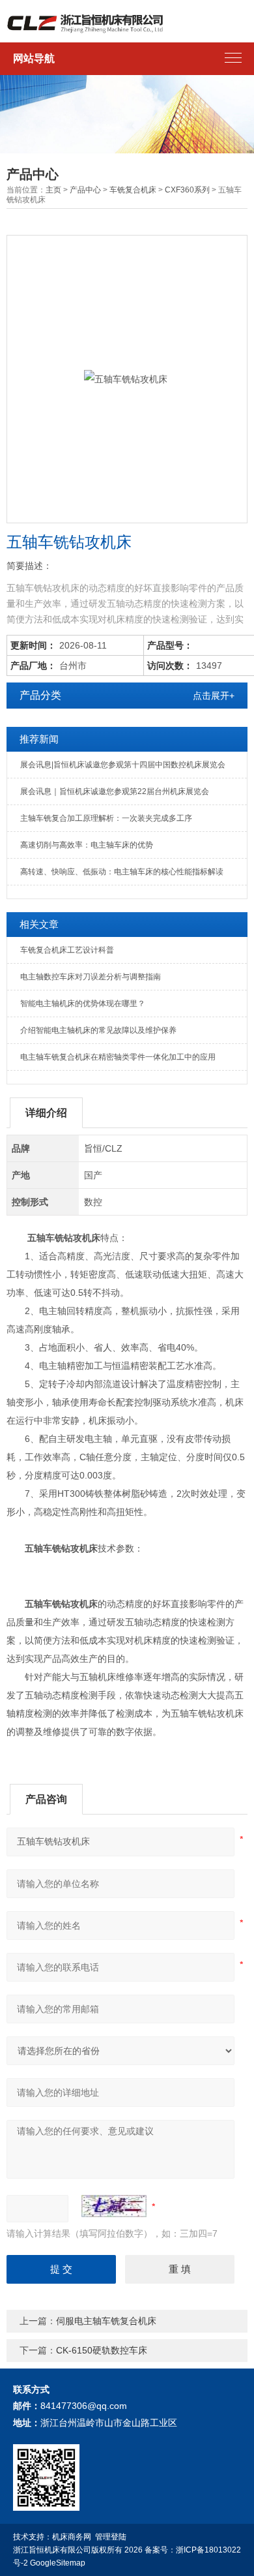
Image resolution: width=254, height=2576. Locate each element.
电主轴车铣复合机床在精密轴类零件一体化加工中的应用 (118, 1057)
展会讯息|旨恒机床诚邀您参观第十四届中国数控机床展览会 (123, 765)
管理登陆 (111, 2537)
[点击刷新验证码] (114, 2206)
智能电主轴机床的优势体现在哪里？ (83, 1004)
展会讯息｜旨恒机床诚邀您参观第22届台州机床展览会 (115, 791)
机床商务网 (72, 2537)
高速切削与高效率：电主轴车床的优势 (87, 845)
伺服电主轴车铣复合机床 (106, 2321)
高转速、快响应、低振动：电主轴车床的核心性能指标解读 (122, 872)
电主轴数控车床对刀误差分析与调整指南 (91, 977)
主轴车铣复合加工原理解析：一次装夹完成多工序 (106, 818)
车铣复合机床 (133, 190)
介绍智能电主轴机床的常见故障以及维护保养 (98, 1030)
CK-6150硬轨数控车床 (102, 2350)
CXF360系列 (187, 190)
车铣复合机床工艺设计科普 (67, 950)
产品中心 (85, 190)
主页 (53, 190)
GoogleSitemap (58, 2563)
